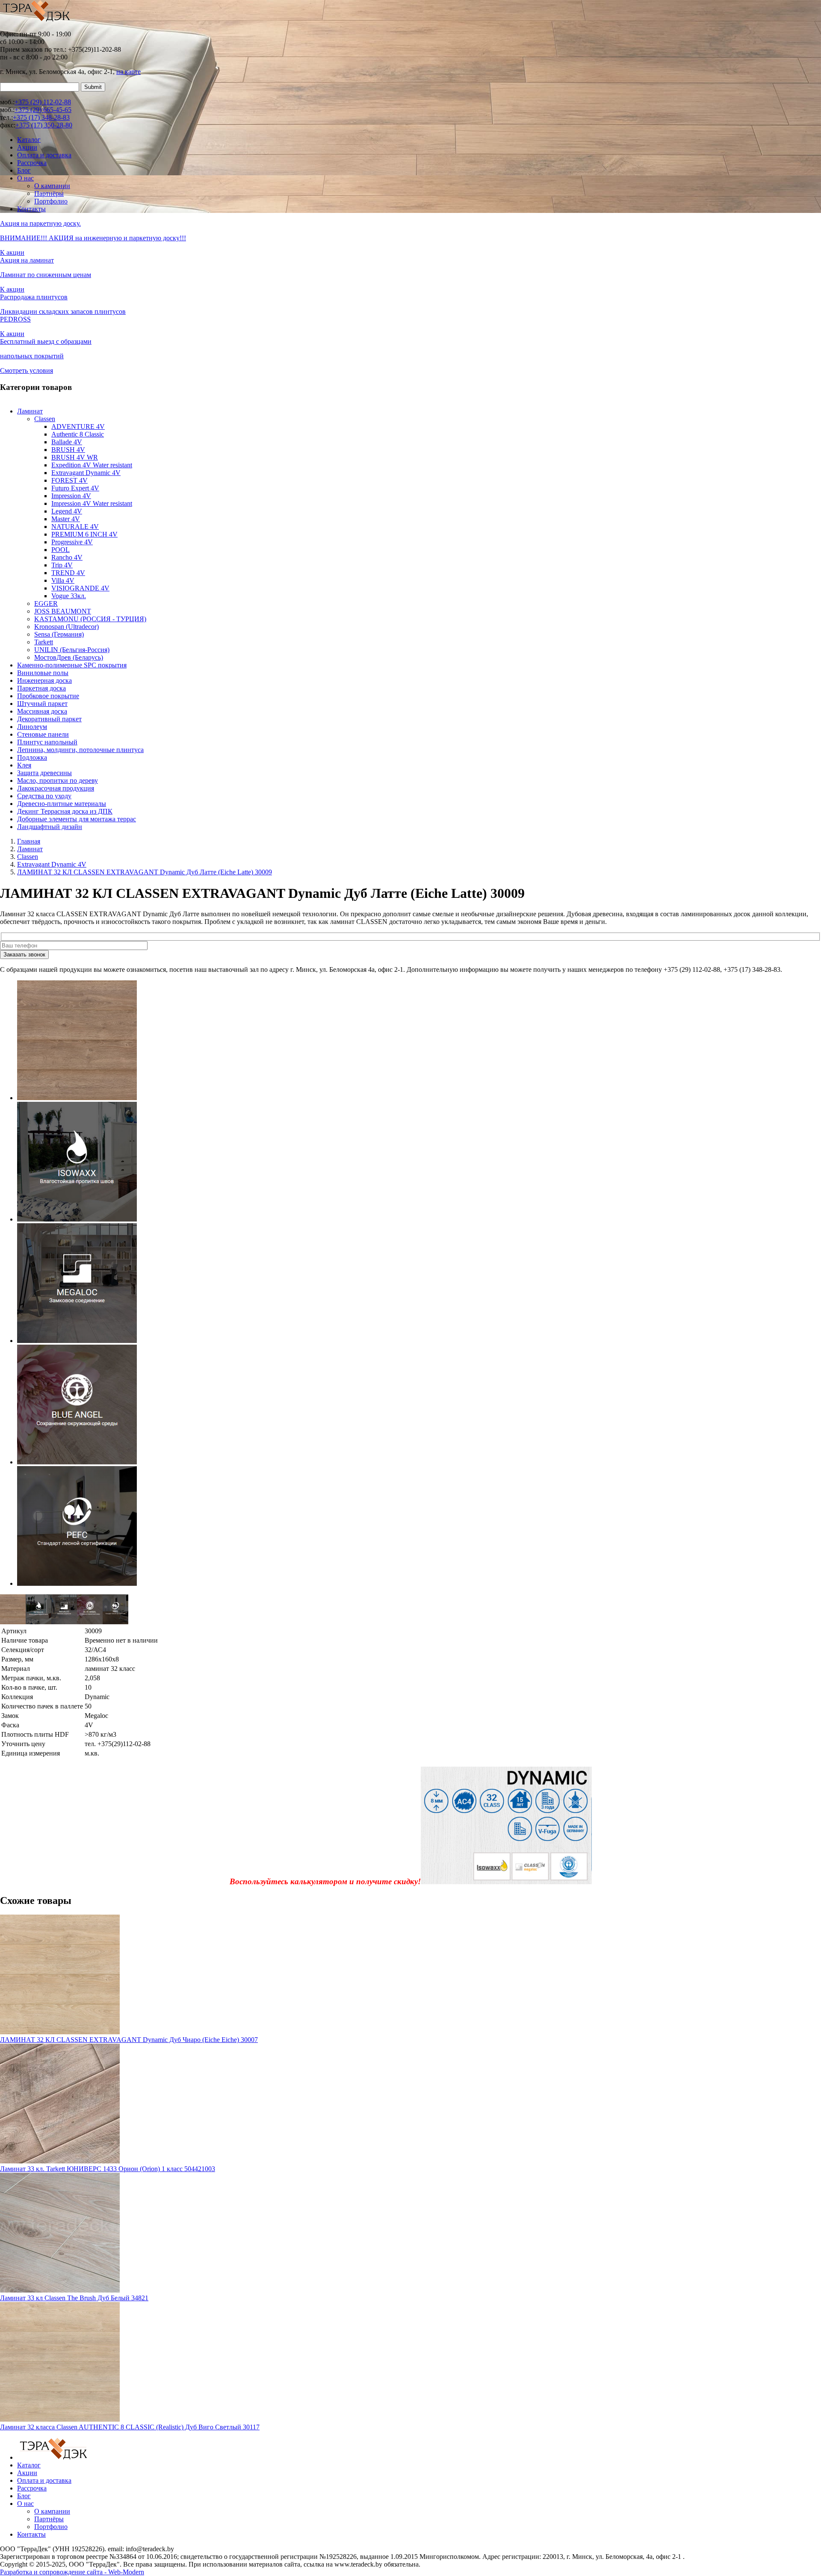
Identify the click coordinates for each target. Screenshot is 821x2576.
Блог (24, 170)
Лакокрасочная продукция (56, 788)
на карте (128, 72)
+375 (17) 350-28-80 (44, 125)
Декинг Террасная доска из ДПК (65, 811)
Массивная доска (42, 711)
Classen (45, 419)
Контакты (31, 209)
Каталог (29, 140)
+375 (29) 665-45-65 (43, 110)
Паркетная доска (41, 688)
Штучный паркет (42, 704)
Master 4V (66, 519)
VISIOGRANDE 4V (80, 588)
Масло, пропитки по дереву (58, 780)
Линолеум (32, 727)
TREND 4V (68, 573)
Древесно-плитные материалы (62, 804)
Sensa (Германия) (59, 634)
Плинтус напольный (47, 742)
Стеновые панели (43, 734)
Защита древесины (44, 773)
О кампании (52, 186)
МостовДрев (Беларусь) (69, 657)
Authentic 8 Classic (78, 434)
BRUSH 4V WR (75, 457)
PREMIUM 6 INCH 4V (84, 534)
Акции (27, 147)
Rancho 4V (67, 557)
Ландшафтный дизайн (50, 827)
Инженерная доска (44, 680)
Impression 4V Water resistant (92, 503)
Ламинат (30, 411)
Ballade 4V (67, 442)
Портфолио (51, 201)
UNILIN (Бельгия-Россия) (72, 650)
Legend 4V (67, 511)
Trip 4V (62, 565)
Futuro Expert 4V (75, 488)
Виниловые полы (43, 673)
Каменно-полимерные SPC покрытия (72, 665)
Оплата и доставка (44, 155)
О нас (25, 178)
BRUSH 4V (68, 450)
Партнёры (49, 193)
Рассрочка (32, 163)
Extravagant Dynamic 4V (86, 473)
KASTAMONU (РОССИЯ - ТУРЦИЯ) (90, 619)
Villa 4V (63, 580)
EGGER (46, 603)
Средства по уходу (44, 796)
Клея (24, 765)
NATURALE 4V (75, 527)
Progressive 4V (72, 542)
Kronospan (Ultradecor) (66, 627)
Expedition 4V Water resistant (92, 465)
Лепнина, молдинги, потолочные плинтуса (80, 750)
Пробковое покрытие (48, 696)
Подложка (32, 757)
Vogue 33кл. (69, 596)
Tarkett (44, 642)
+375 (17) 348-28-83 (41, 117)
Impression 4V (71, 496)
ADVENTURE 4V (78, 426)
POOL (61, 550)
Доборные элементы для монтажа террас (77, 819)
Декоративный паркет (49, 719)
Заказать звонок (24, 955)
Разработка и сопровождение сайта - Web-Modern (72, 2572)
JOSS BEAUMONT (63, 611)
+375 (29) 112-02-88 (43, 102)
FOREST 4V (69, 480)
